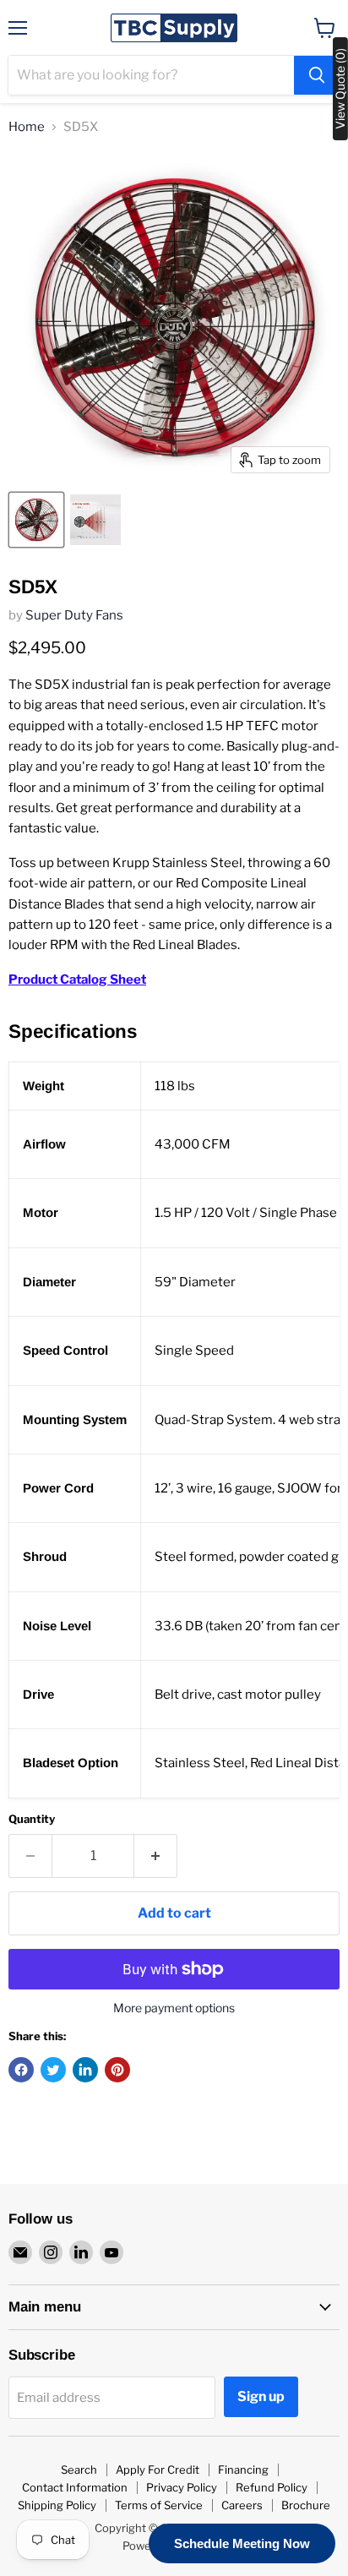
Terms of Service (159, 2505)
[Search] (317, 75)
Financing (243, 2470)
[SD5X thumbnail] (36, 520)
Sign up (261, 2396)
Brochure (306, 2505)
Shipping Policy (57, 2505)
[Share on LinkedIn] (85, 2070)
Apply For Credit (158, 2470)
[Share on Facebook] (21, 2070)
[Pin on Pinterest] (117, 2070)
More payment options (174, 2008)
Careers (242, 2505)
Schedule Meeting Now (242, 2543)
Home (27, 127)
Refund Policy (272, 2487)
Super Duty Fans (74, 615)
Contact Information (75, 2487)
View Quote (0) (340, 89)
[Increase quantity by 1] (156, 1856)
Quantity (32, 1819)
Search (79, 2470)
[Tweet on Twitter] (53, 2070)
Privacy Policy (182, 2487)
